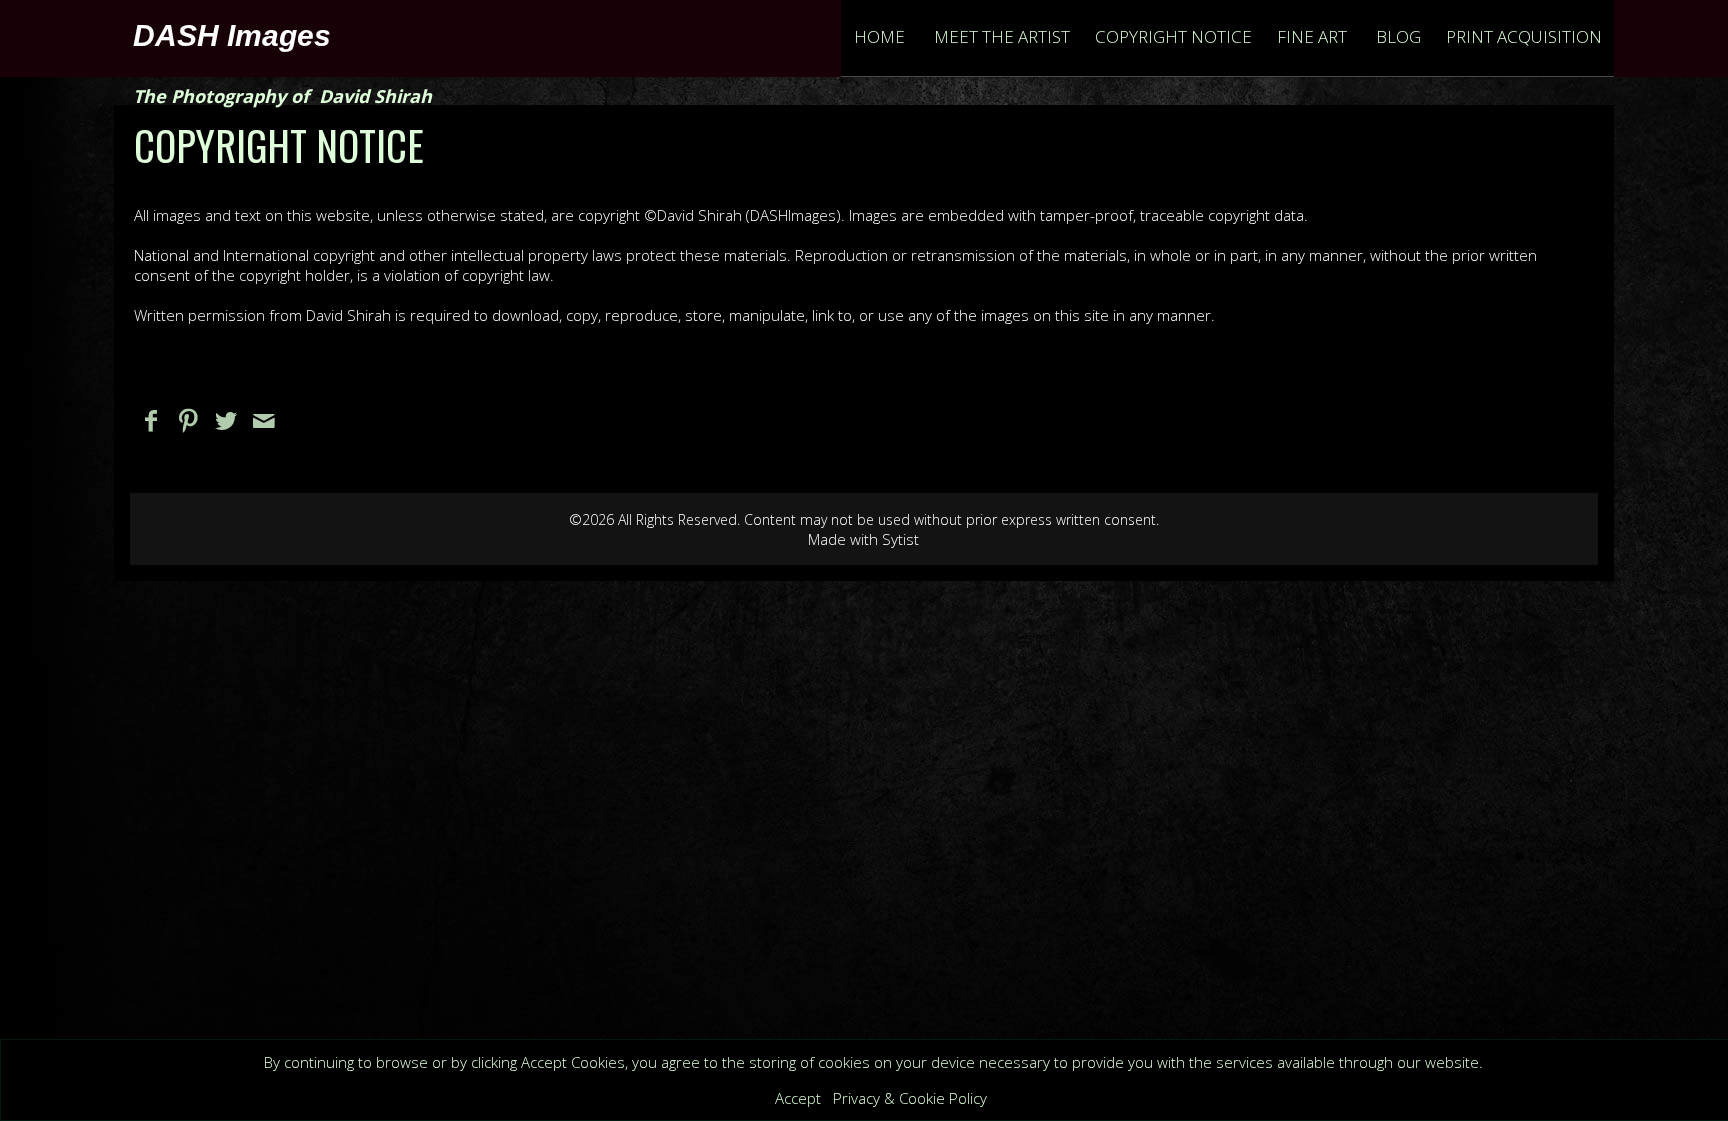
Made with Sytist (863, 539)
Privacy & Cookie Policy (910, 1098)
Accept (798, 1098)
